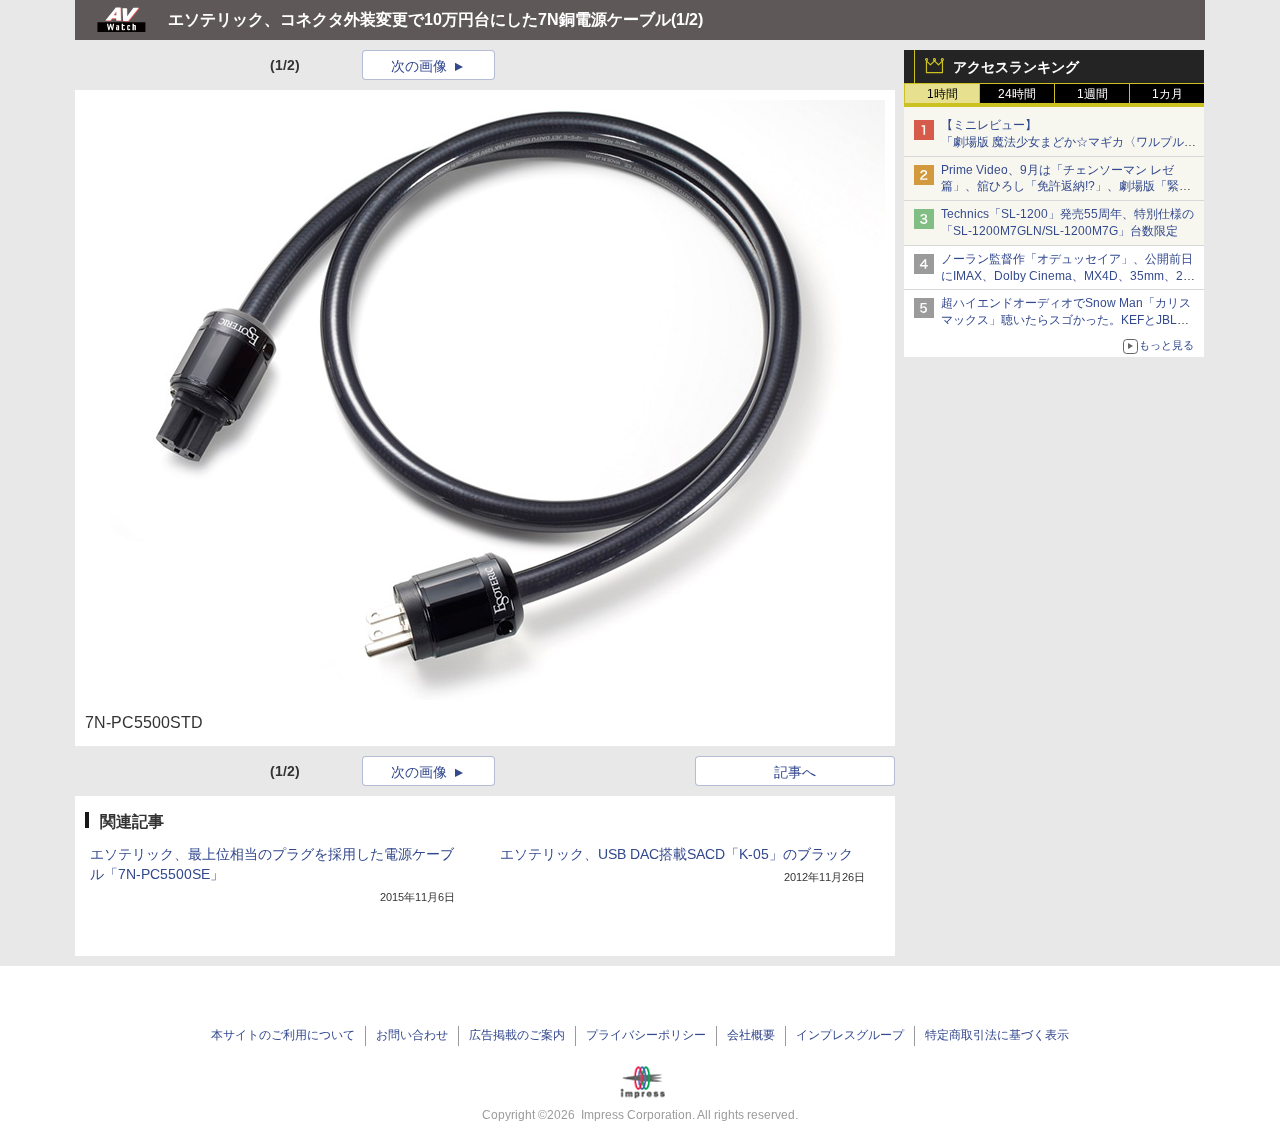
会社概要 (751, 1035)
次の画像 (419, 66)
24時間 (1017, 94)
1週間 (1092, 94)
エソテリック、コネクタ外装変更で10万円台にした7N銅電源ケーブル (419, 19)
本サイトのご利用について (283, 1035)
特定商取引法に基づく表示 (997, 1035)
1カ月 (1167, 94)
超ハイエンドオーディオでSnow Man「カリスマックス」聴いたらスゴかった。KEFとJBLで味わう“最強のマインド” (1066, 320)
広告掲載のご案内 (517, 1035)
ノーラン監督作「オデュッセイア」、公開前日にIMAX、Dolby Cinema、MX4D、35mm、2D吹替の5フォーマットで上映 (1067, 276)
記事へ (795, 772)
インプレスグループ (850, 1035)
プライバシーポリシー (646, 1035)
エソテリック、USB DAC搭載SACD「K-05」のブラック (676, 854)
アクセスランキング (1016, 67)
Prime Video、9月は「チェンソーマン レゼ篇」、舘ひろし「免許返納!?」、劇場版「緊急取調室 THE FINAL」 (1066, 187)
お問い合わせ (412, 1035)
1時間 (942, 94)
